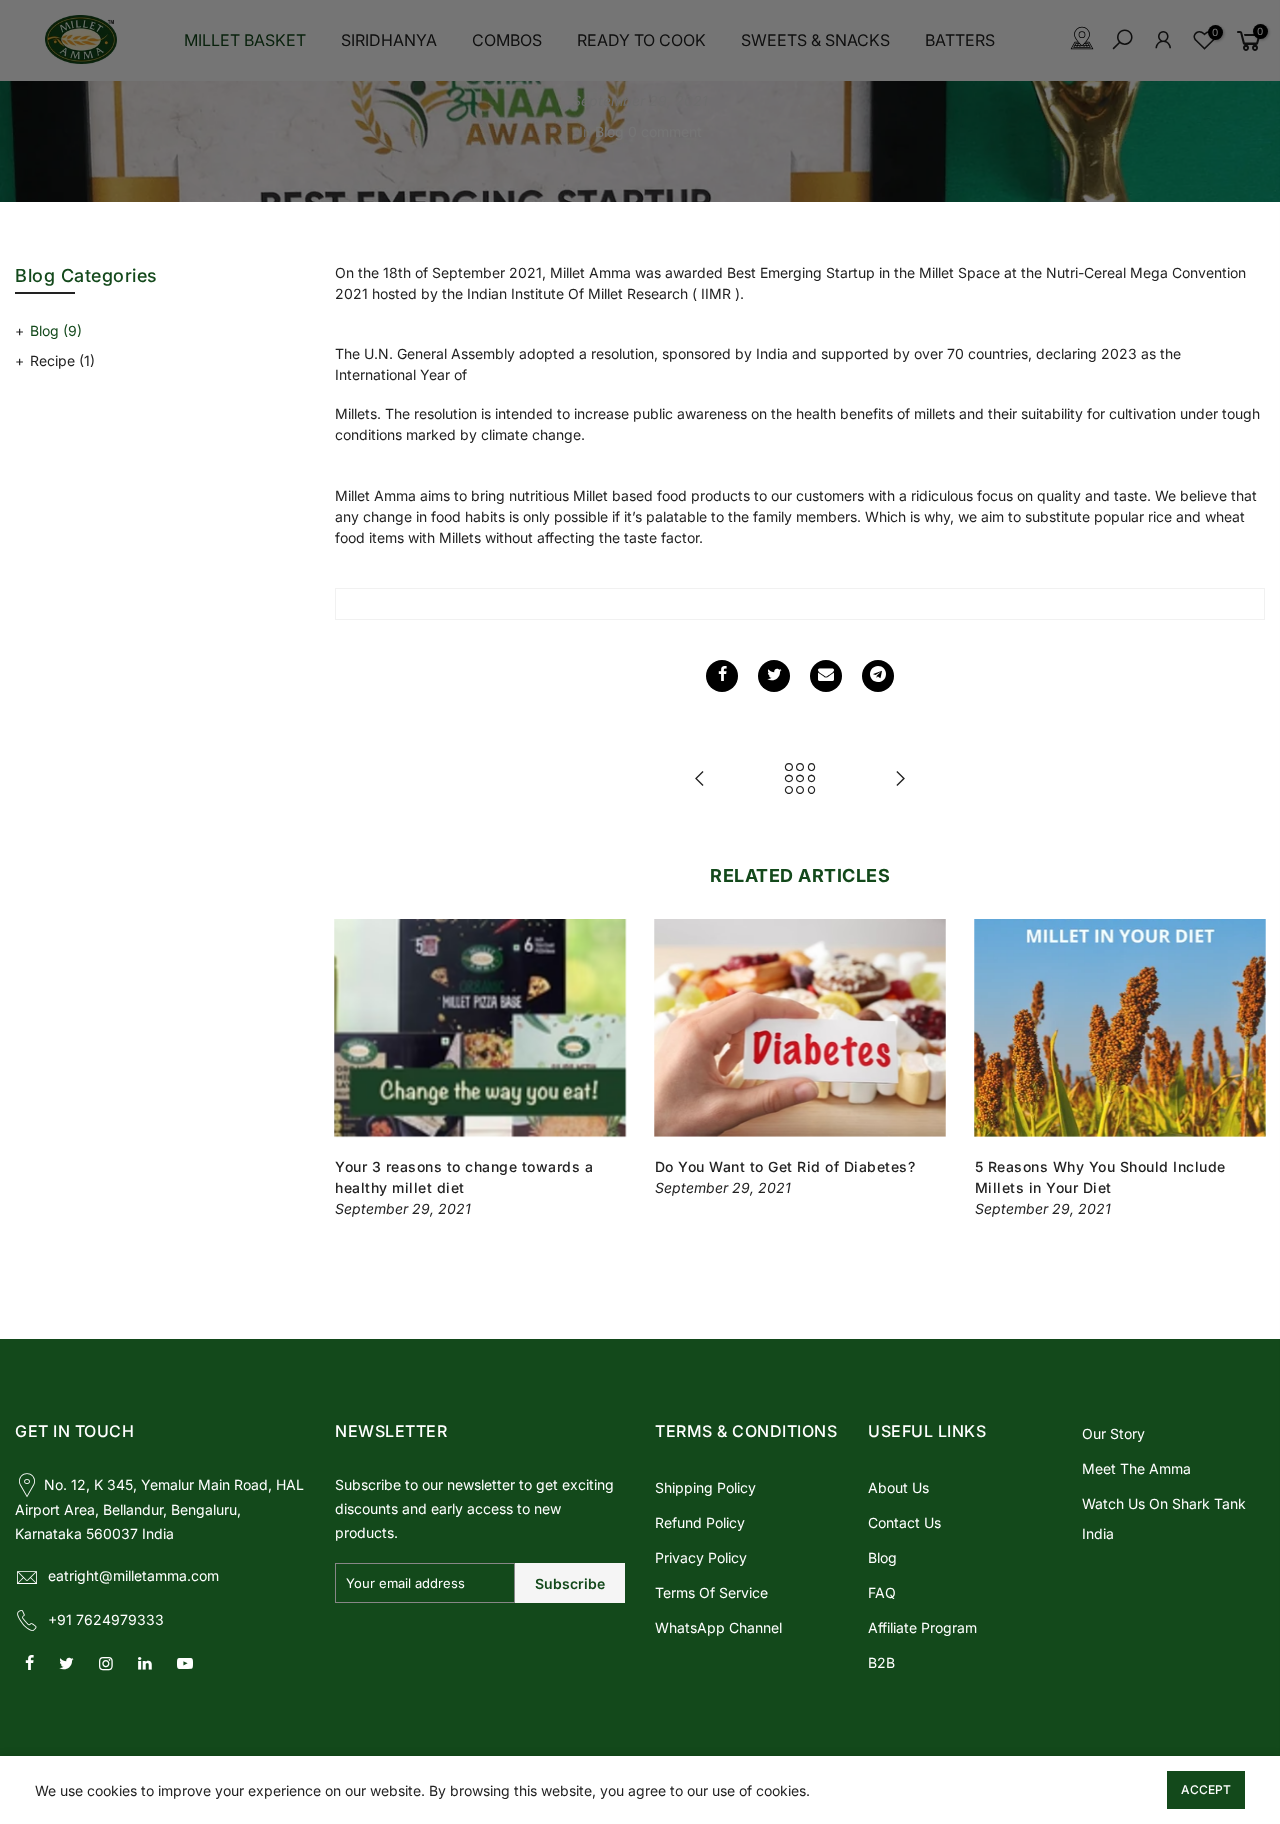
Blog (609, 131)
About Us (898, 1487)
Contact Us (904, 1522)
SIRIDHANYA (389, 40)
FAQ (882, 1592)
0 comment (665, 131)
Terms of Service (711, 1592)
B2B (881, 1662)
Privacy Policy (701, 1557)
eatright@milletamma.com (133, 1575)
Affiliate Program (922, 1627)
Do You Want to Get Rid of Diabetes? (785, 1166)
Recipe (62, 360)
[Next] (1245, 1069)
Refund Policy (700, 1522)
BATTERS (960, 40)
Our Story (1113, 1433)
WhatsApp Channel (718, 1627)
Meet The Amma (1136, 1468)
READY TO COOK (641, 40)
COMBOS (507, 40)
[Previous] (355, 1069)
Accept (1206, 1789)
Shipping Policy (705, 1487)
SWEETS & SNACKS (815, 40)
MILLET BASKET (245, 40)
